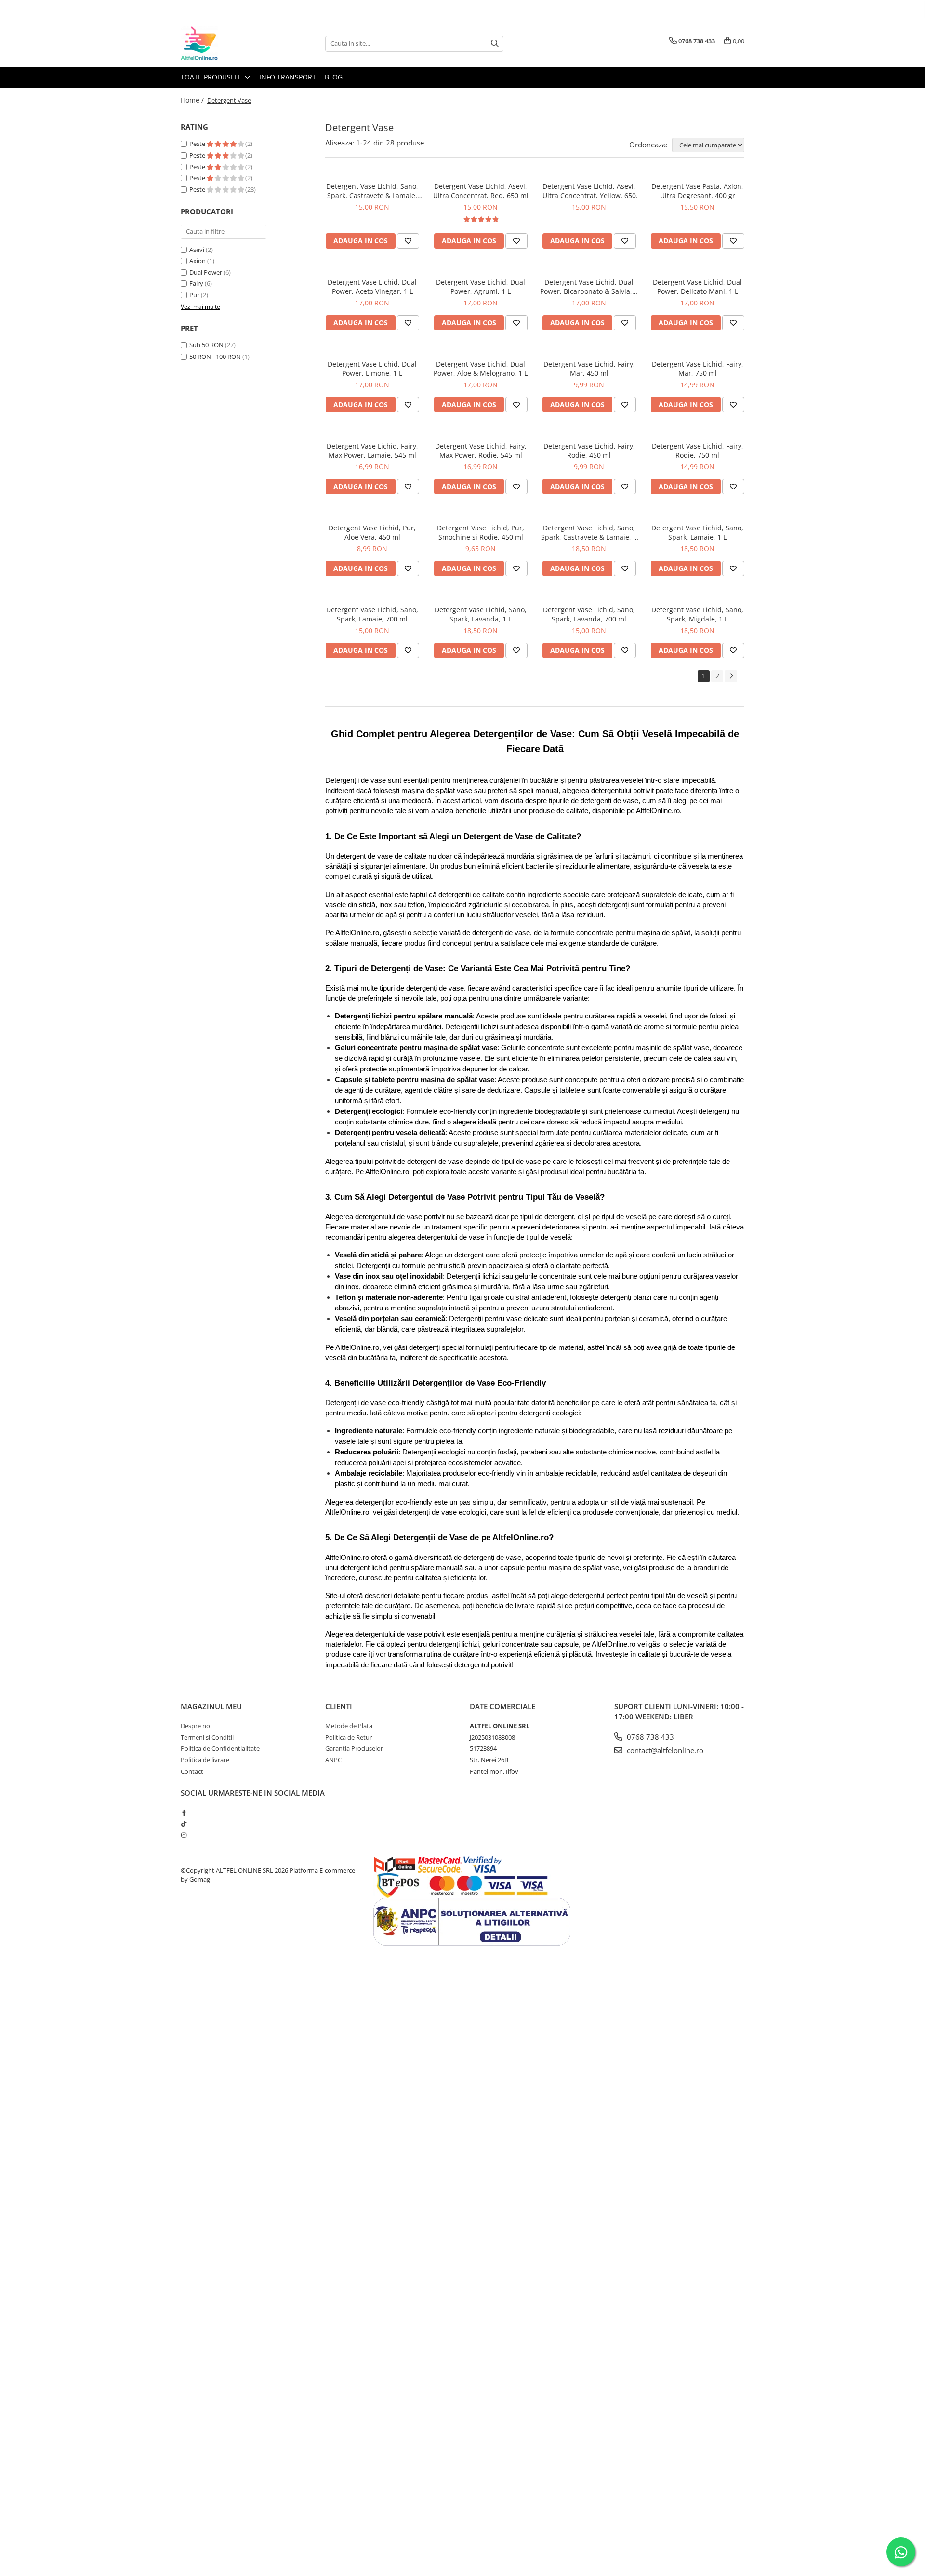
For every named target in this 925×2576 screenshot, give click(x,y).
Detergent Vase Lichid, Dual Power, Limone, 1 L (372, 369)
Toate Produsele (212, 77)
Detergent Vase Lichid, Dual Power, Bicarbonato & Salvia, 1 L (589, 287)
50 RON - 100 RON (215, 357)
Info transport (288, 77)
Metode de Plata (349, 1726)
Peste (198, 144)
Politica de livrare (205, 1760)
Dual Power (206, 272)
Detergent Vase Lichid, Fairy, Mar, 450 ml (589, 369)
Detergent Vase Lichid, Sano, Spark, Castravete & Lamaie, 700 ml (372, 191)
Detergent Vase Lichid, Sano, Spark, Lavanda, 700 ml (589, 614)
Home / (193, 100)
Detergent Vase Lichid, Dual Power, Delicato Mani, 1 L (697, 287)
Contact (192, 1771)
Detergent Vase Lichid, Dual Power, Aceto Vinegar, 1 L (372, 287)
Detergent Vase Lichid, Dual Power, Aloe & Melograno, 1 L (481, 369)
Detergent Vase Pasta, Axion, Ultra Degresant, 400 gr (697, 191)
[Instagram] (184, 1835)
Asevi (197, 250)
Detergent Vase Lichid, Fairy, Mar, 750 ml (698, 369)
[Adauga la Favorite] (408, 241)
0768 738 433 (649, 1737)
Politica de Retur (349, 1737)
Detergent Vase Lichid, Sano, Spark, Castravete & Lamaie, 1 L (589, 532)
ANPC (333, 1760)
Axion (198, 261)
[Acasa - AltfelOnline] (229, 43)
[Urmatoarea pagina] (731, 676)
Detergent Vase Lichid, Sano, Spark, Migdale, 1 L (697, 614)
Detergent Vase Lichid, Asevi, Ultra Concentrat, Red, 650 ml (481, 191)
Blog (334, 77)
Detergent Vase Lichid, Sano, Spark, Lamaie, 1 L (697, 532)
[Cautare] (495, 44)
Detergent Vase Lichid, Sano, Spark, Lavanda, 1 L (481, 614)
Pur (194, 295)
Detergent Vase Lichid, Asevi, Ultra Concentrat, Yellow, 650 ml (589, 191)
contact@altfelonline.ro (664, 1750)
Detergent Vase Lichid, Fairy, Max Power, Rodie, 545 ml (481, 450)
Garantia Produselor (354, 1748)
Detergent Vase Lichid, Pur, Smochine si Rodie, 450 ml (481, 532)
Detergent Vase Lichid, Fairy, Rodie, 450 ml (589, 450)
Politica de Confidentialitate (220, 1748)
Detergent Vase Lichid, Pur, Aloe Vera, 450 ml (372, 532)
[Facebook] (184, 1812)
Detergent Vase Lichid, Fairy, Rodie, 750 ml (698, 450)
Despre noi (196, 1726)
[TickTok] (184, 1823)
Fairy (196, 283)
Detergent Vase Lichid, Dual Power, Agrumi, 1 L (481, 287)
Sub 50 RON (206, 345)
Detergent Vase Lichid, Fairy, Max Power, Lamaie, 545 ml (372, 450)
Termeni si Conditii (207, 1737)
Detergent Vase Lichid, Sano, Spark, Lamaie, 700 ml (372, 614)
